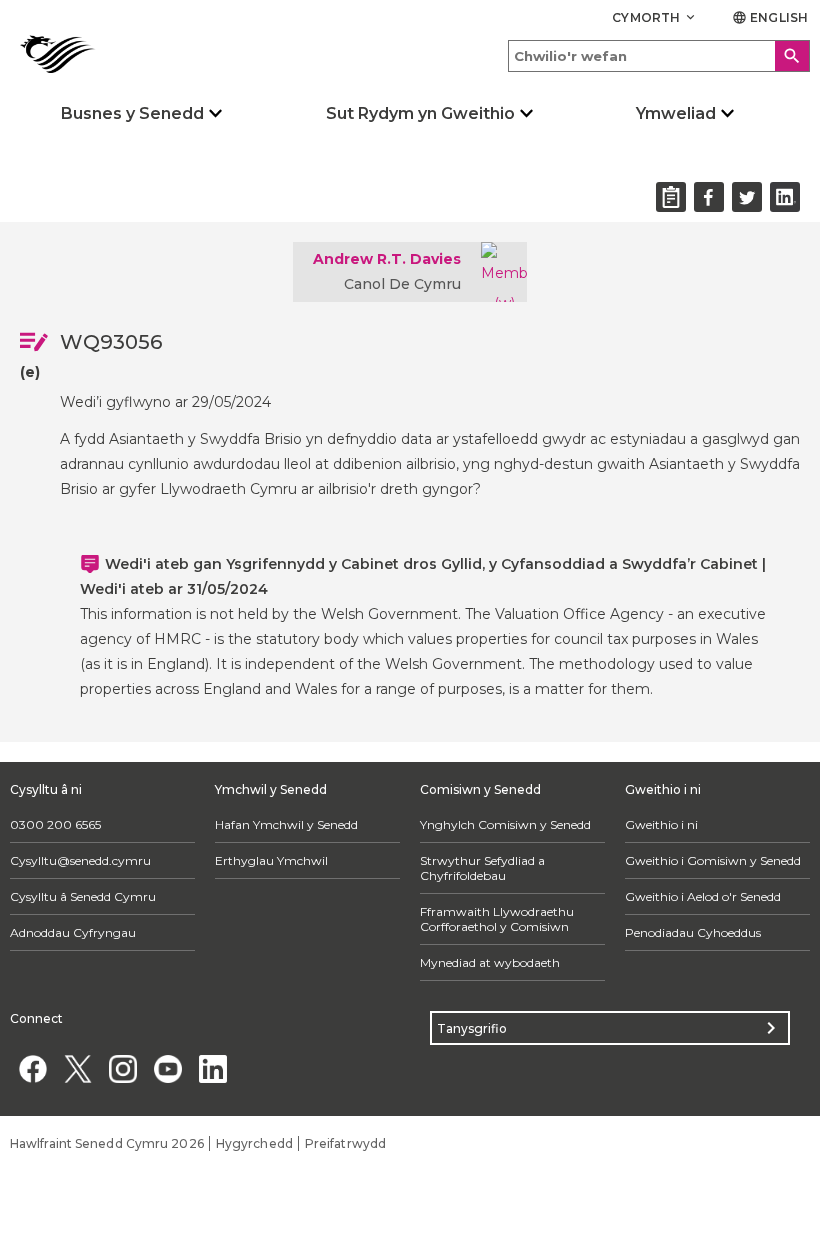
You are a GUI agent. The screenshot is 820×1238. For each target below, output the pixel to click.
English (770, 17)
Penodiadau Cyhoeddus (693, 932)
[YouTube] (167, 1068)
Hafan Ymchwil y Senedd (286, 824)
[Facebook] (32, 1068)
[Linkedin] (212, 1068)
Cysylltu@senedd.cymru (80, 860)
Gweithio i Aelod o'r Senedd (703, 896)
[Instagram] (122, 1068)
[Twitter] (77, 1068)
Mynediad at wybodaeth (490, 962)
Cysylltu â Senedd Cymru (83, 896)
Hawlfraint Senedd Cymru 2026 (107, 1143)
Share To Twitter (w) (747, 197)
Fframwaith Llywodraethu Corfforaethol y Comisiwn (497, 919)
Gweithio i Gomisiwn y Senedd (713, 860)
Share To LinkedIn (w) (785, 197)
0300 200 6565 (55, 824)
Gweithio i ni (661, 824)
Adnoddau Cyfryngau (73, 932)
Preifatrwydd (345, 1143)
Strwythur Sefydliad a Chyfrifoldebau (482, 868)
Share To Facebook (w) (709, 197)
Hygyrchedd (254, 1143)
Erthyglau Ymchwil (271, 860)
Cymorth (655, 17)
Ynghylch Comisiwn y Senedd (505, 824)
